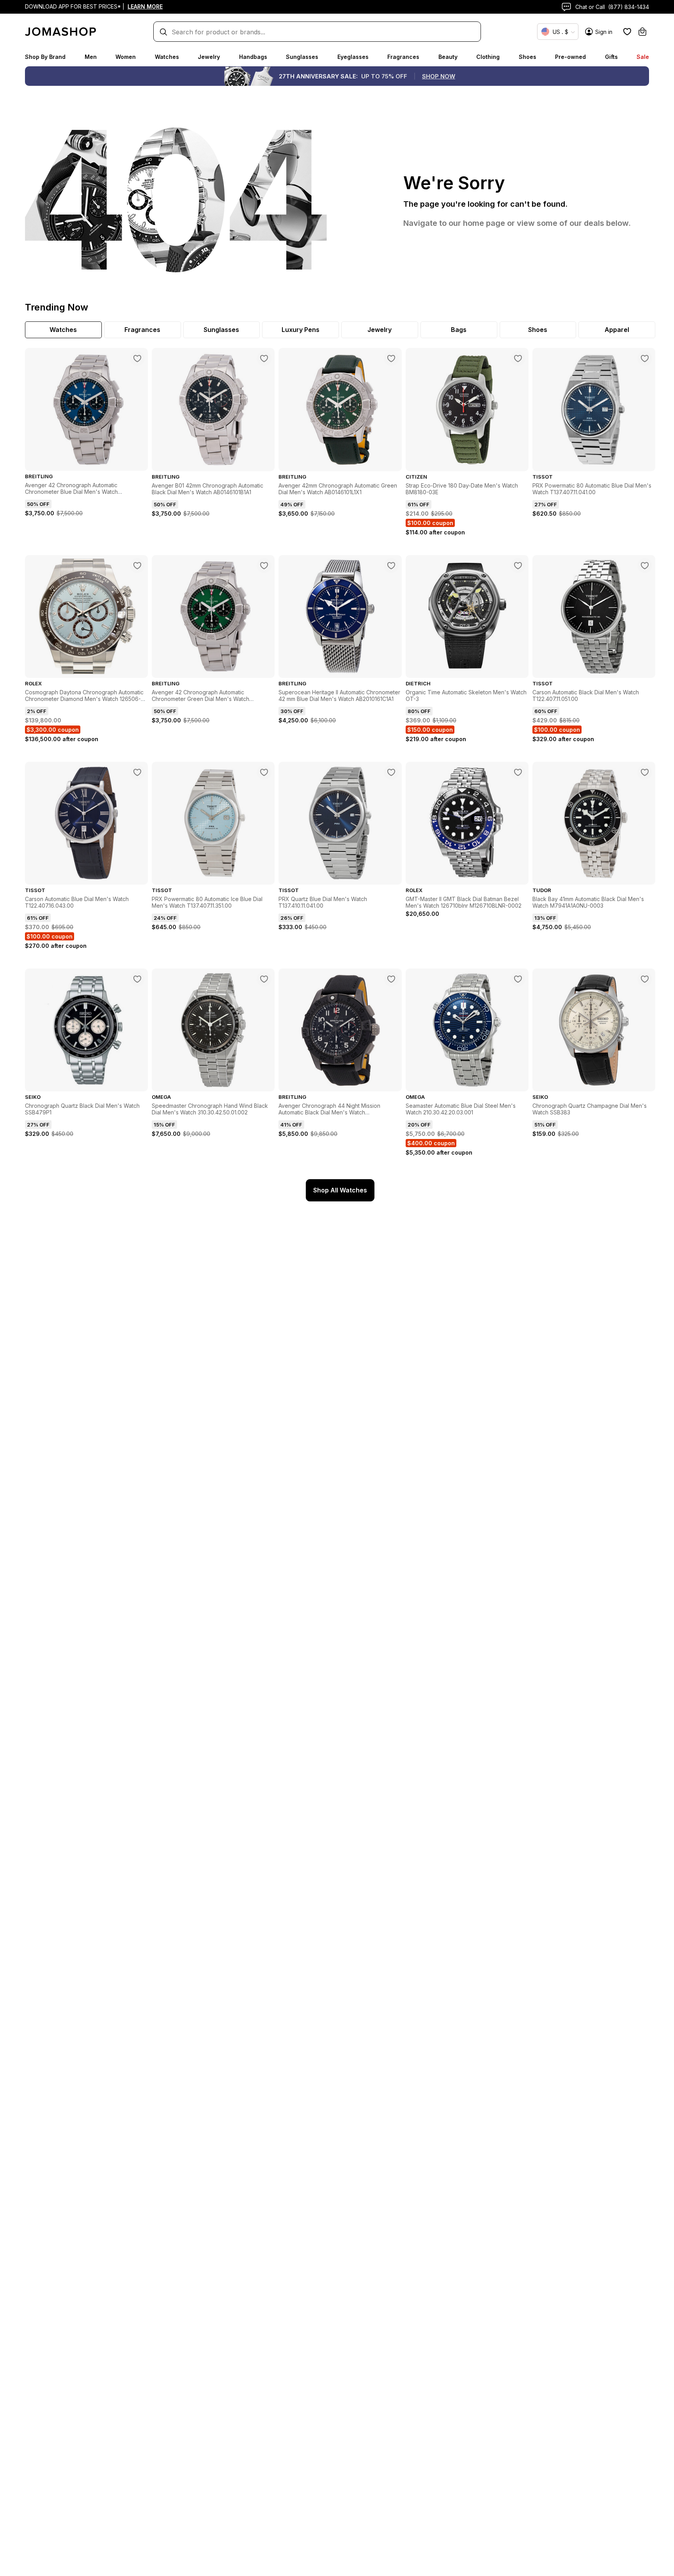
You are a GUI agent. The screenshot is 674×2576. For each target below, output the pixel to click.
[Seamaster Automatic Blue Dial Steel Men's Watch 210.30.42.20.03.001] (518, 979)
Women (126, 57)
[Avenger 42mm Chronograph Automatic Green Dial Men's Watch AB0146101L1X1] (391, 358)
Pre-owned (570, 57)
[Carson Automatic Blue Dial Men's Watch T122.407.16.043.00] (137, 772)
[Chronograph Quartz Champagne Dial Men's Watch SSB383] (645, 979)
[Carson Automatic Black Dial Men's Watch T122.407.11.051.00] (645, 566)
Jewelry (209, 57)
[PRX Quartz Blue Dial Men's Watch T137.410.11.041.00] (391, 772)
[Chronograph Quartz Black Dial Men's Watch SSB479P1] (137, 979)
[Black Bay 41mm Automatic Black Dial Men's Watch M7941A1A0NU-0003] (645, 772)
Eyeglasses (353, 57)
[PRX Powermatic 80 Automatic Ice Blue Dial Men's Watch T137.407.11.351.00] (264, 772)
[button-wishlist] (627, 32)
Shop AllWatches (340, 1190)
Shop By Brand (45, 57)
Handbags (253, 57)
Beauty (448, 57)
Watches (167, 57)
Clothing (488, 57)
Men (91, 57)
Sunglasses (302, 57)
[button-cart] (642, 32)
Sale (643, 57)
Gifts (611, 57)
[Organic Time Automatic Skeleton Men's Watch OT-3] (518, 566)
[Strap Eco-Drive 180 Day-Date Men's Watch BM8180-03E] (518, 358)
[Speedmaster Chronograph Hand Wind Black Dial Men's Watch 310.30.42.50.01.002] (264, 979)
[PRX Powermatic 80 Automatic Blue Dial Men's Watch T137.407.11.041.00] (645, 358)
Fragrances (403, 57)
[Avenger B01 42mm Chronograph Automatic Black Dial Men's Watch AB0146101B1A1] (264, 358)
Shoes (528, 57)
